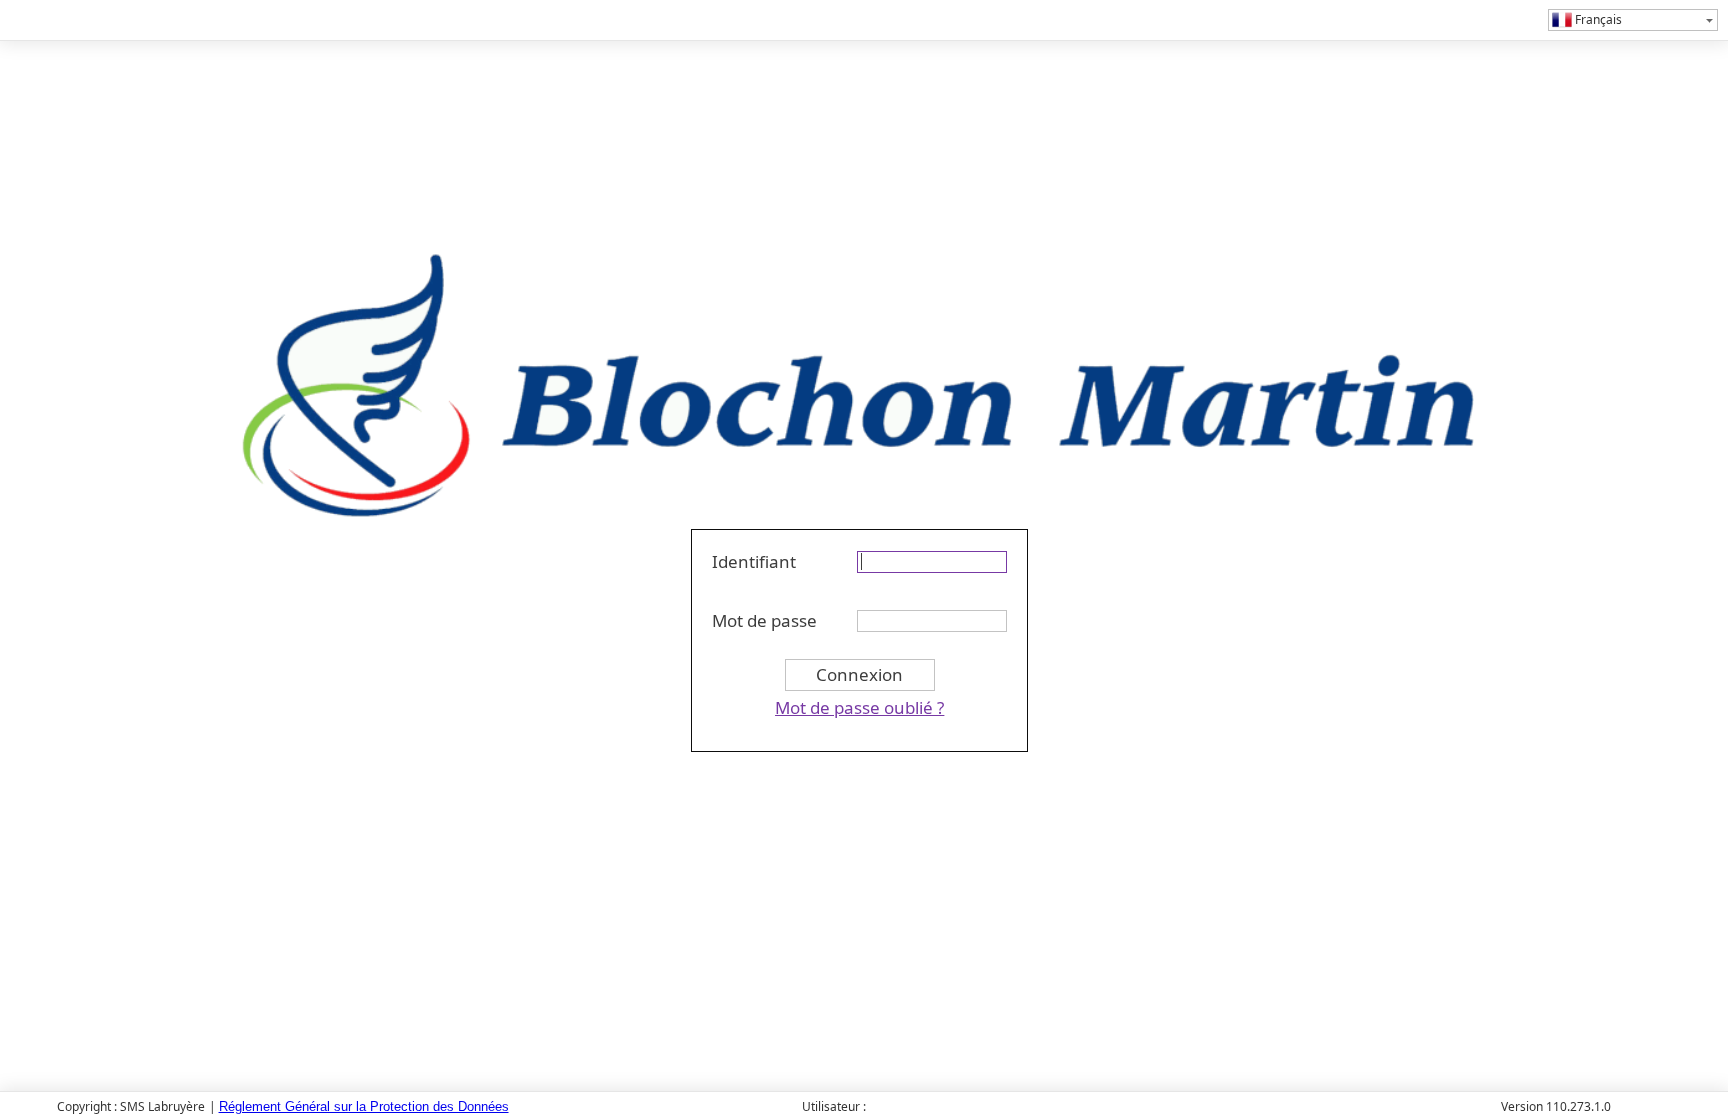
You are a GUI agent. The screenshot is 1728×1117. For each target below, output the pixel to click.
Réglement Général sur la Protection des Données (364, 1106)
